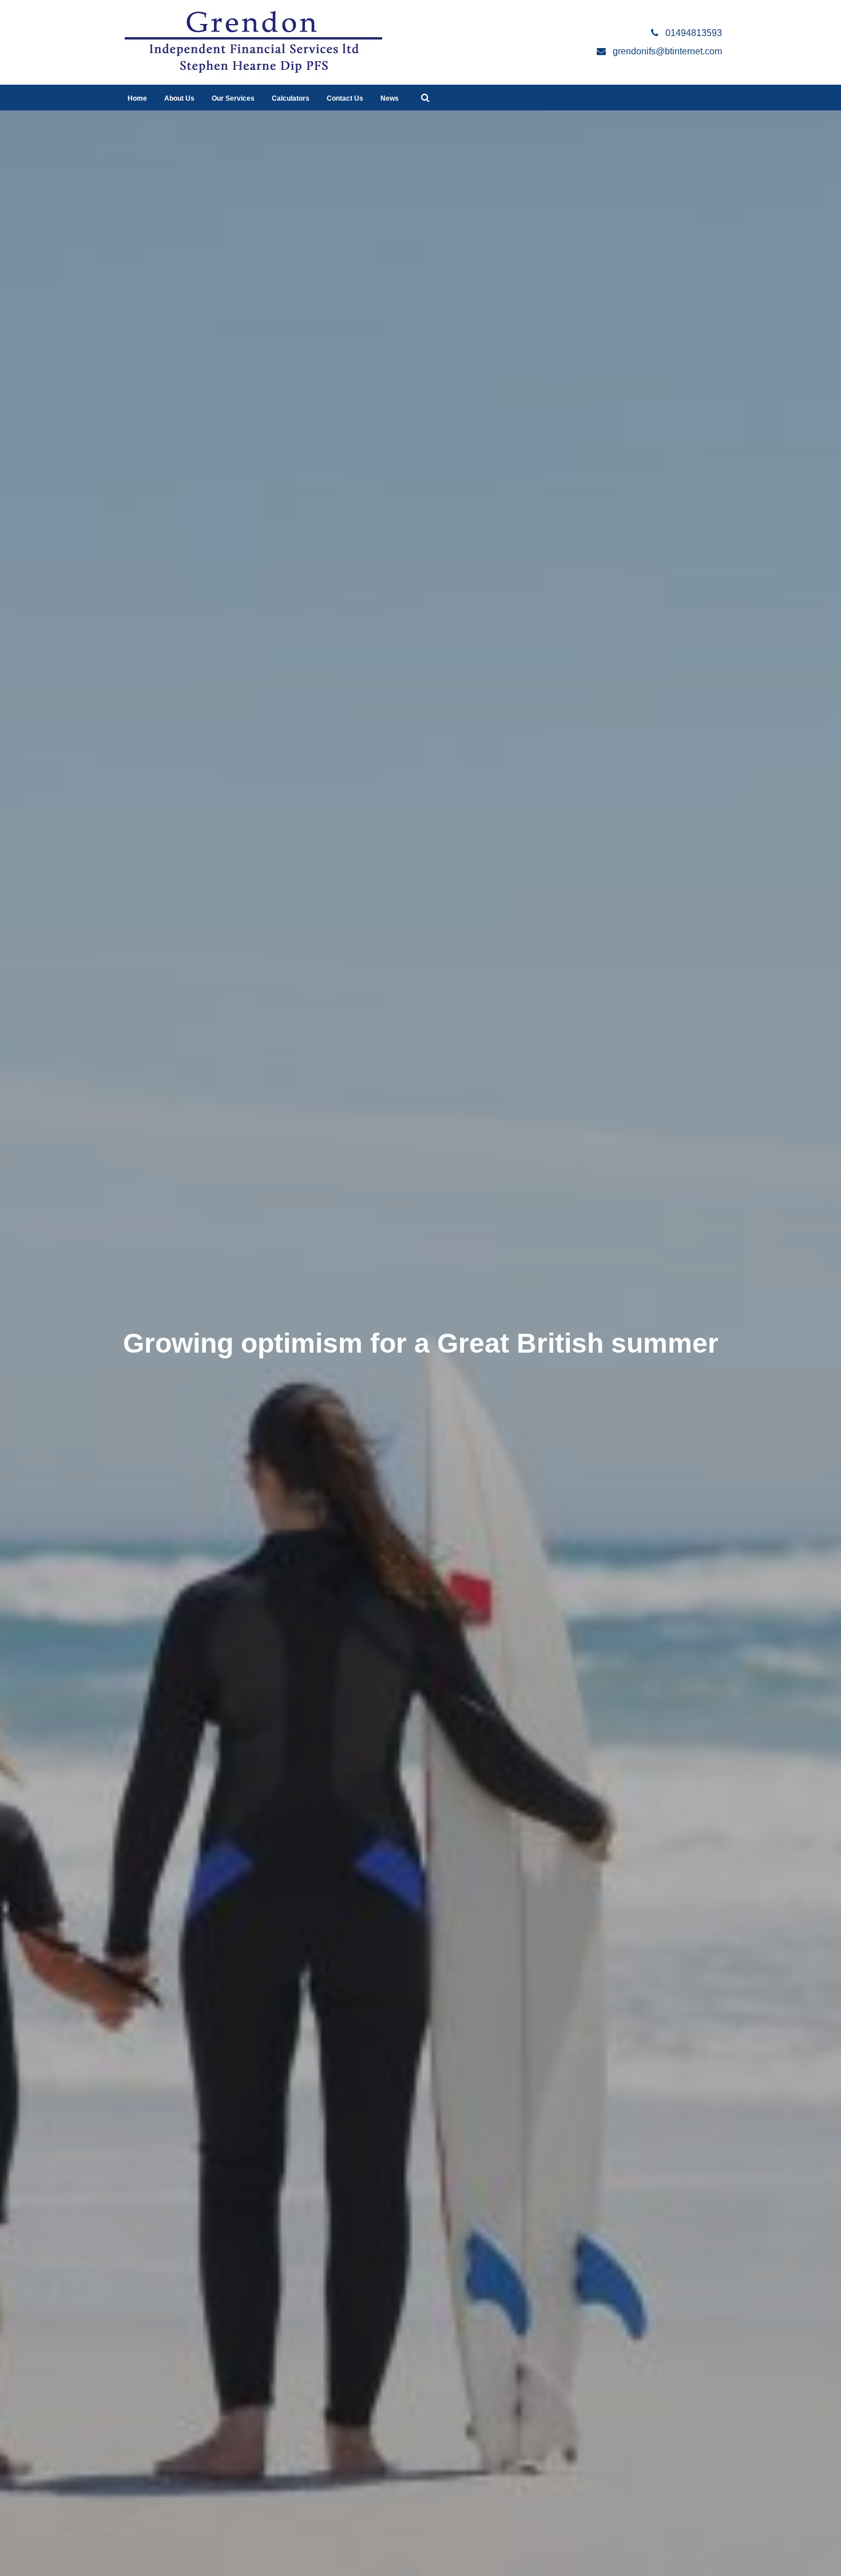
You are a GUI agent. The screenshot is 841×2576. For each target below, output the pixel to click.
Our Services (233, 98)
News (390, 98)
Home (137, 98)
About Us (179, 98)
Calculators (291, 98)
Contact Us (345, 98)
